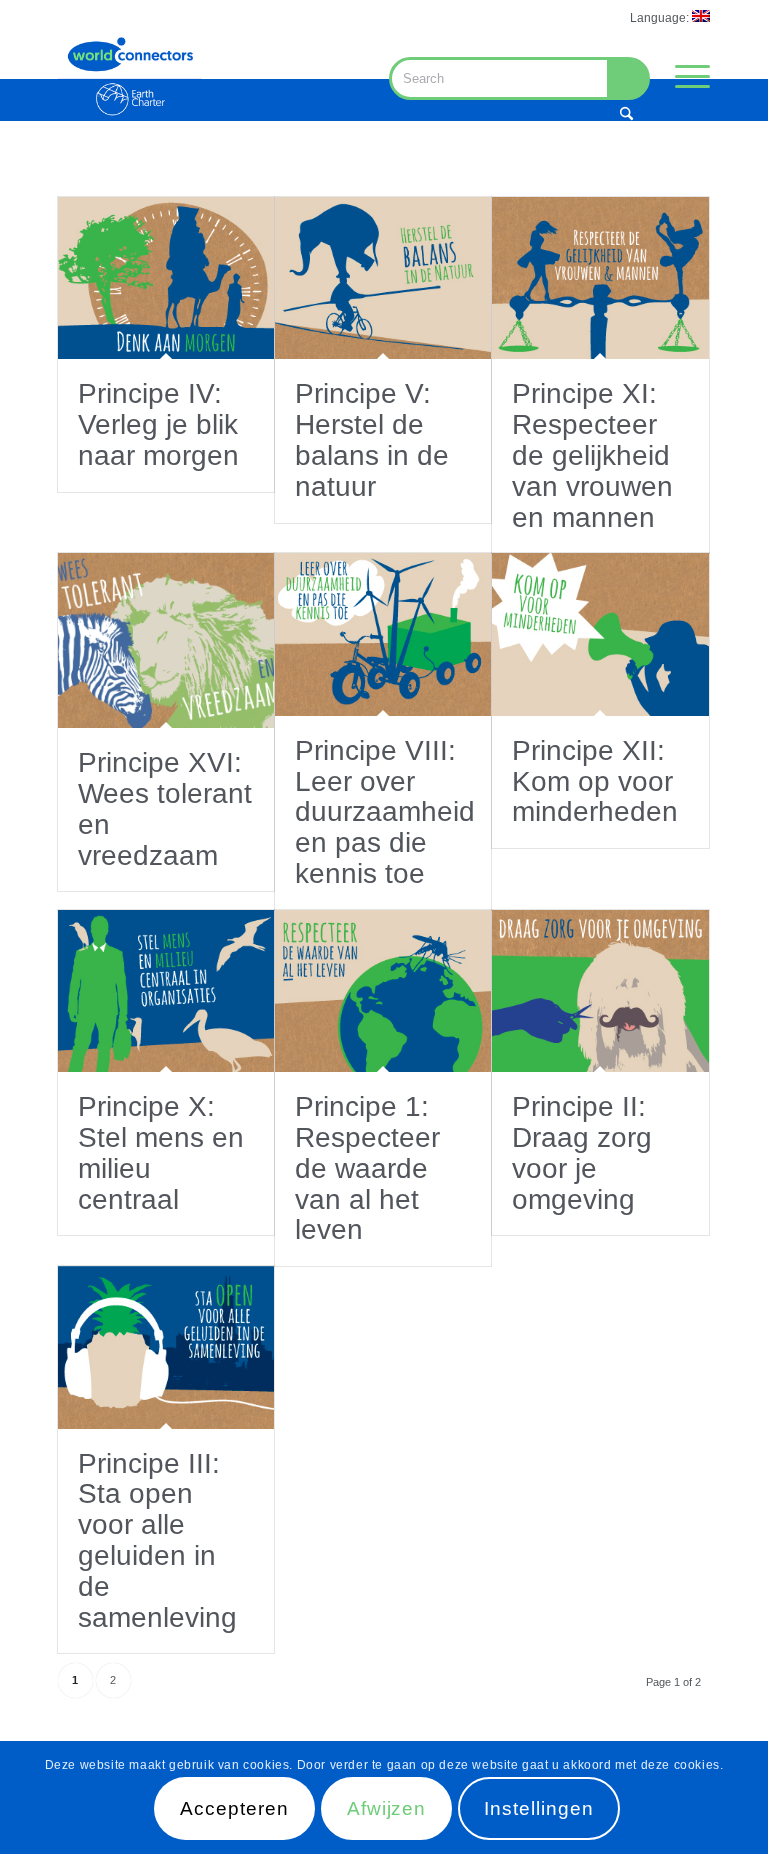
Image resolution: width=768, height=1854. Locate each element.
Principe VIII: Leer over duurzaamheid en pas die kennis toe (385, 812)
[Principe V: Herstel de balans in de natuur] (383, 278)
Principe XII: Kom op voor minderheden (595, 781)
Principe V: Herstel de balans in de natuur (372, 439)
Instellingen (538, 1808)
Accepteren (234, 1808)
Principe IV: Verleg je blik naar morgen (158, 424)
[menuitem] (665, 16)
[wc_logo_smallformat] (130, 76)
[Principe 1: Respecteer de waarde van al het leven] (383, 991)
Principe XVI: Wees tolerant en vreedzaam (165, 808)
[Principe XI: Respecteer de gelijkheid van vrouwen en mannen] (600, 278)
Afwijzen (387, 1808)
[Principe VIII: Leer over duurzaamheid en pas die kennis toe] (383, 634)
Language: (661, 18)
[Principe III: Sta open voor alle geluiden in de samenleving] (166, 1347)
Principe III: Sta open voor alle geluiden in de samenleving (157, 1540)
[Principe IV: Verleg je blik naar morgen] (166, 278)
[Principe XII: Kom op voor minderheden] (600, 634)
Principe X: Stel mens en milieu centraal (161, 1152)
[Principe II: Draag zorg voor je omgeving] (600, 991)
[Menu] (682, 76)
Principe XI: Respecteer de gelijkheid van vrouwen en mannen (592, 455)
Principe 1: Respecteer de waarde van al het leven (367, 1168)
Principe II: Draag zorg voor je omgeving (582, 1152)
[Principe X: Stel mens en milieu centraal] (166, 991)
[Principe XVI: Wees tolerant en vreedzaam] (166, 640)
